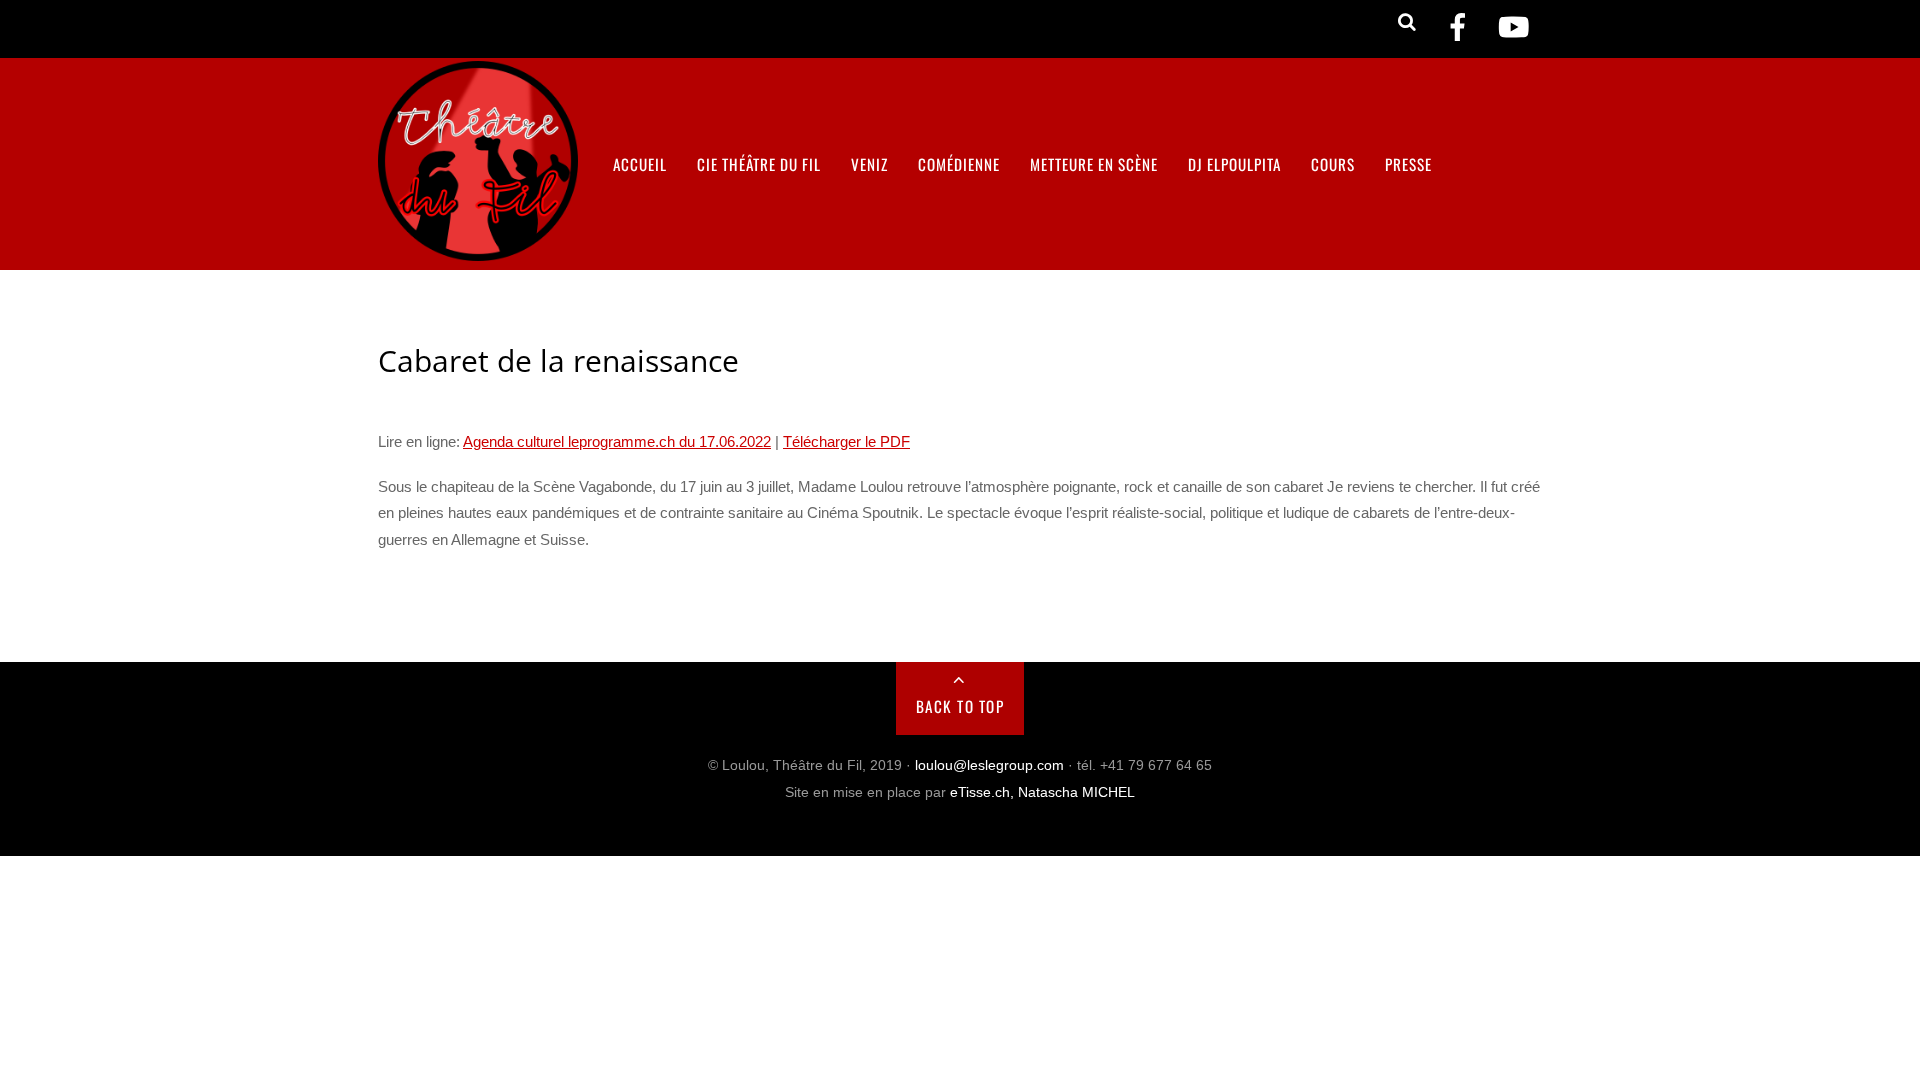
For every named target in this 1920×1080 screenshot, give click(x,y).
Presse (1408, 164)
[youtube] (1514, 27)
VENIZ (869, 164)
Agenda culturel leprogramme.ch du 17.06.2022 (617, 441)
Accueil (640, 164)
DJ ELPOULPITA (1234, 164)
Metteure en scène (1094, 164)
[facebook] (1458, 27)
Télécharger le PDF (846, 441)
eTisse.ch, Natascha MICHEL (1042, 792)
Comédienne (959, 164)
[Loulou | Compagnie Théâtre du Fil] (478, 247)
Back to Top (960, 706)
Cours (1333, 164)
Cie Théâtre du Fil (759, 164)
